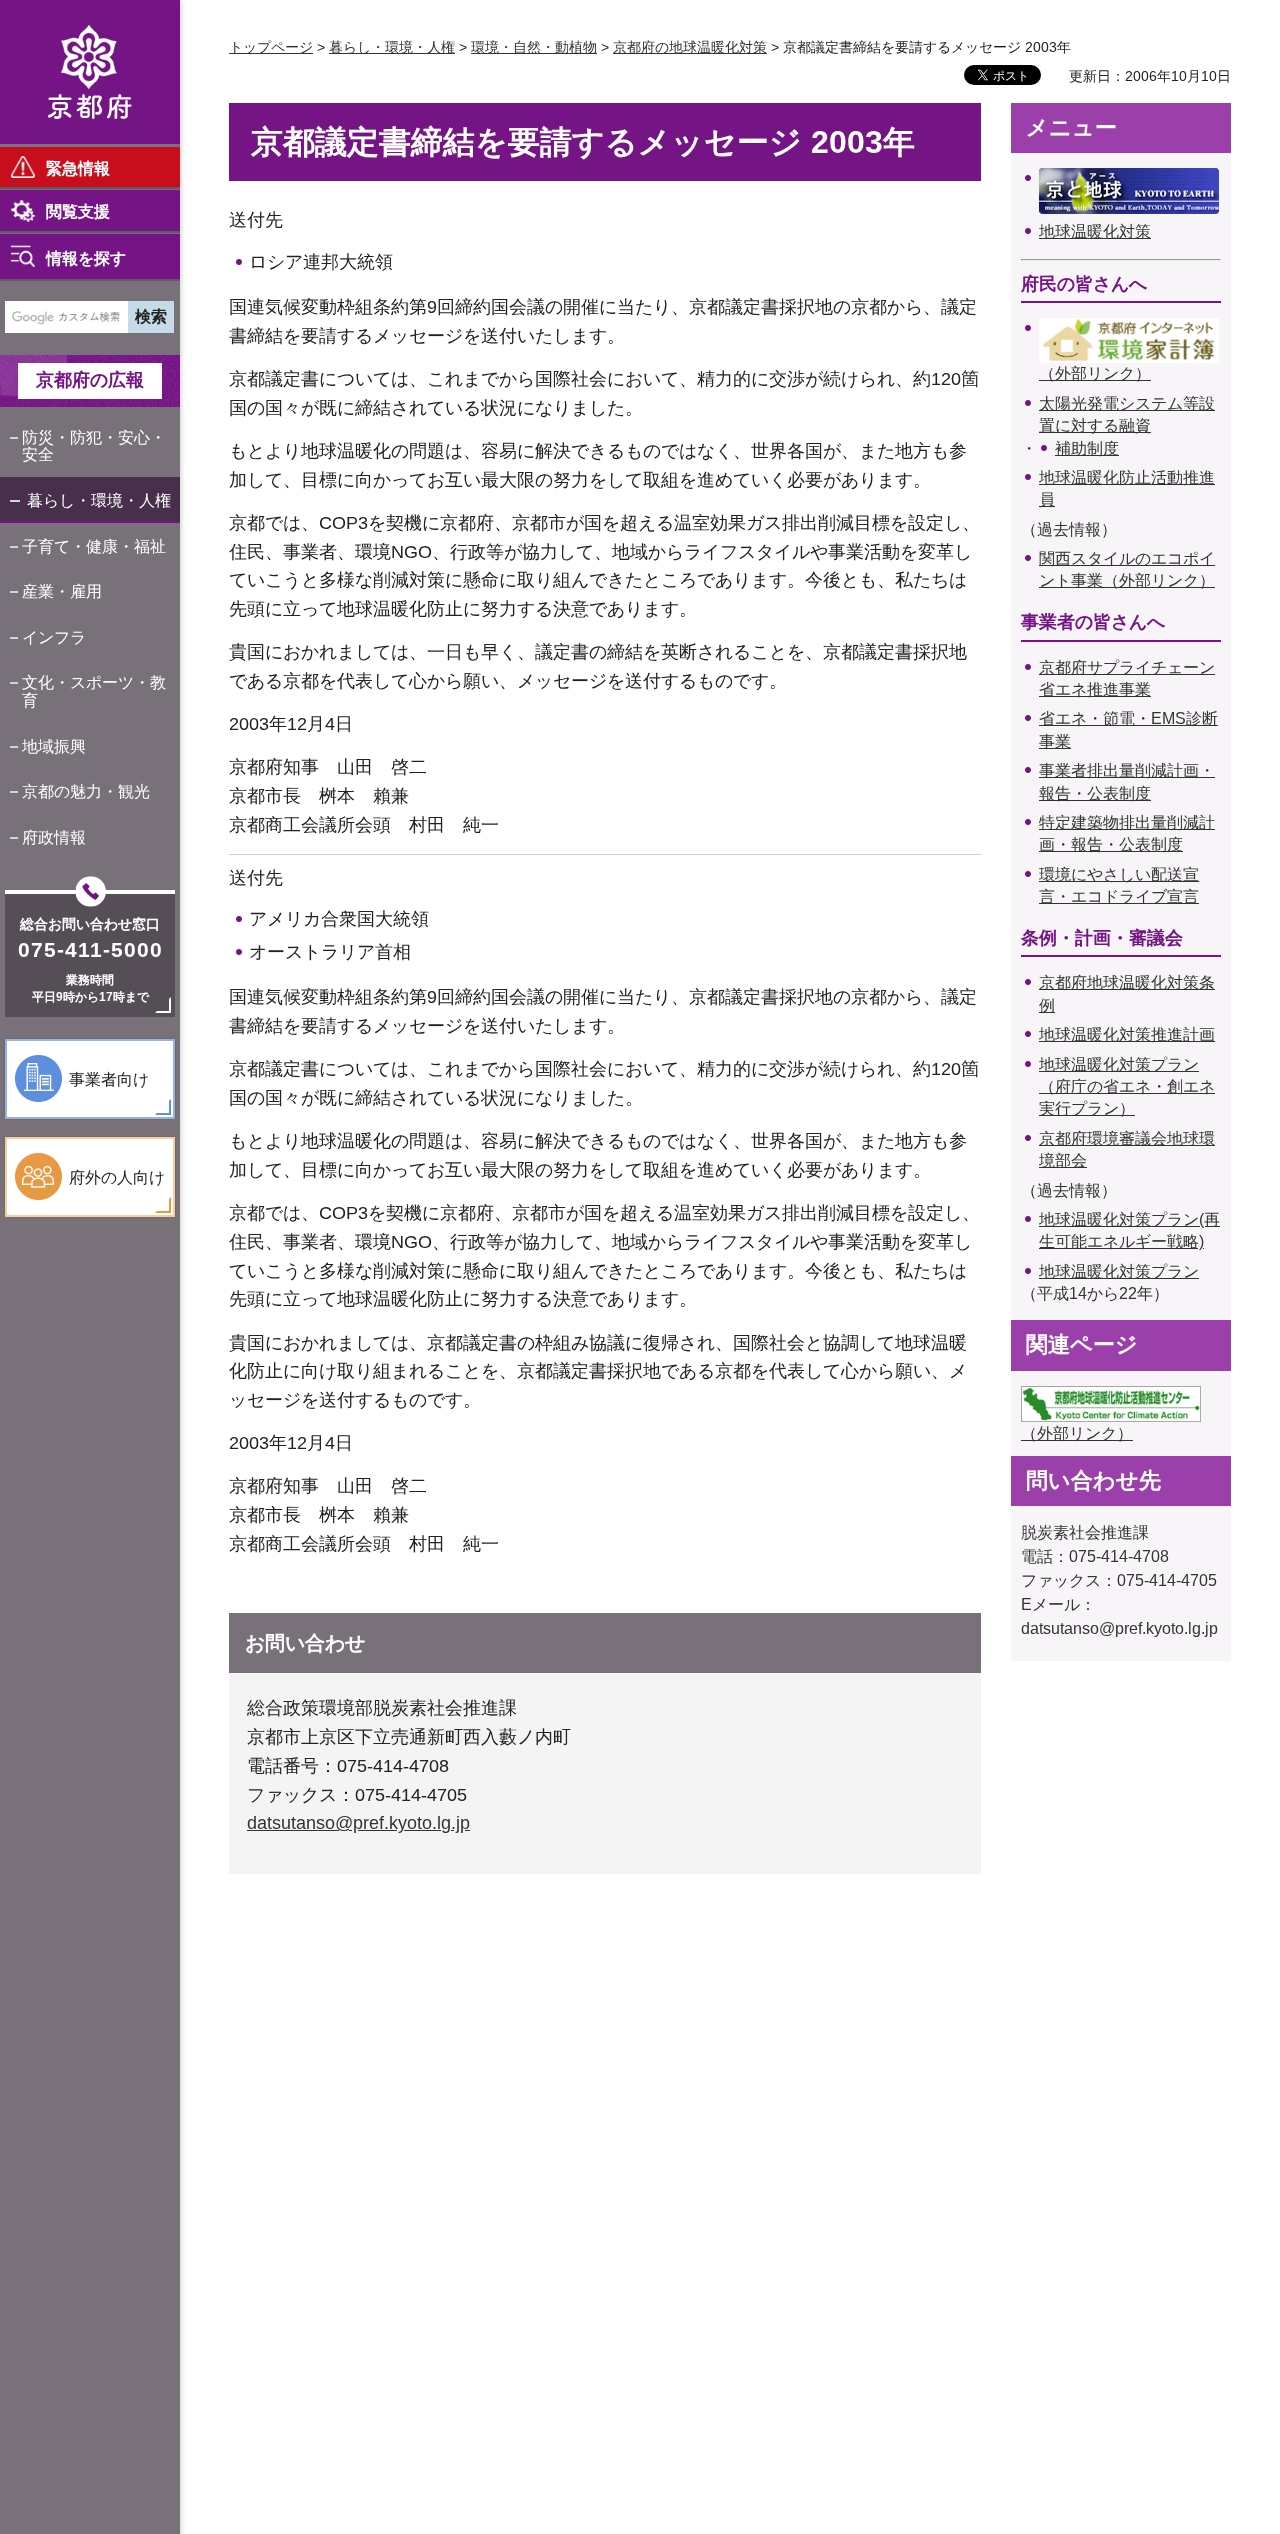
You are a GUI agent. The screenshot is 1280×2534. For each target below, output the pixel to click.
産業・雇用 (62, 591)
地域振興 (54, 746)
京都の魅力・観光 (86, 791)
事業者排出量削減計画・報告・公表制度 (1127, 781)
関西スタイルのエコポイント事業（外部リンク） (1127, 569)
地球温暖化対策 (1095, 231)
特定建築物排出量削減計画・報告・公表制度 (1127, 833)
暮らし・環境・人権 (99, 500)
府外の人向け (117, 1177)
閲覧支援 (78, 211)
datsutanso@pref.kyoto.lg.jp (358, 1823)
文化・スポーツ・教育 (94, 691)
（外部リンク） (1095, 373)
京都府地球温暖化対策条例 (1127, 993)
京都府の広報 (90, 380)
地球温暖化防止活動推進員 (1127, 488)
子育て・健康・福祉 (94, 546)
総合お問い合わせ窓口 (90, 924)
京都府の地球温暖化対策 (690, 47)
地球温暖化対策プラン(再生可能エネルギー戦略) (1129, 1230)
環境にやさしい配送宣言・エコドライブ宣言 (1119, 885)
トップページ (271, 47)
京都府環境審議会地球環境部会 (1127, 1149)
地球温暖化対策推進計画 (1127, 1034)
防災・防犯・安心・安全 (94, 446)
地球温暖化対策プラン (1119, 1271)
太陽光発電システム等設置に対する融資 (1127, 414)
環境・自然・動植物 (534, 47)
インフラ (54, 637)
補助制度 (1087, 448)
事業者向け (109, 1079)
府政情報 (54, 837)
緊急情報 (78, 168)
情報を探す (86, 258)
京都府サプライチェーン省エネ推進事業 (1127, 678)
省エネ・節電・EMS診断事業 (1128, 729)
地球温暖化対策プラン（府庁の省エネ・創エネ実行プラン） (1127, 1087)
